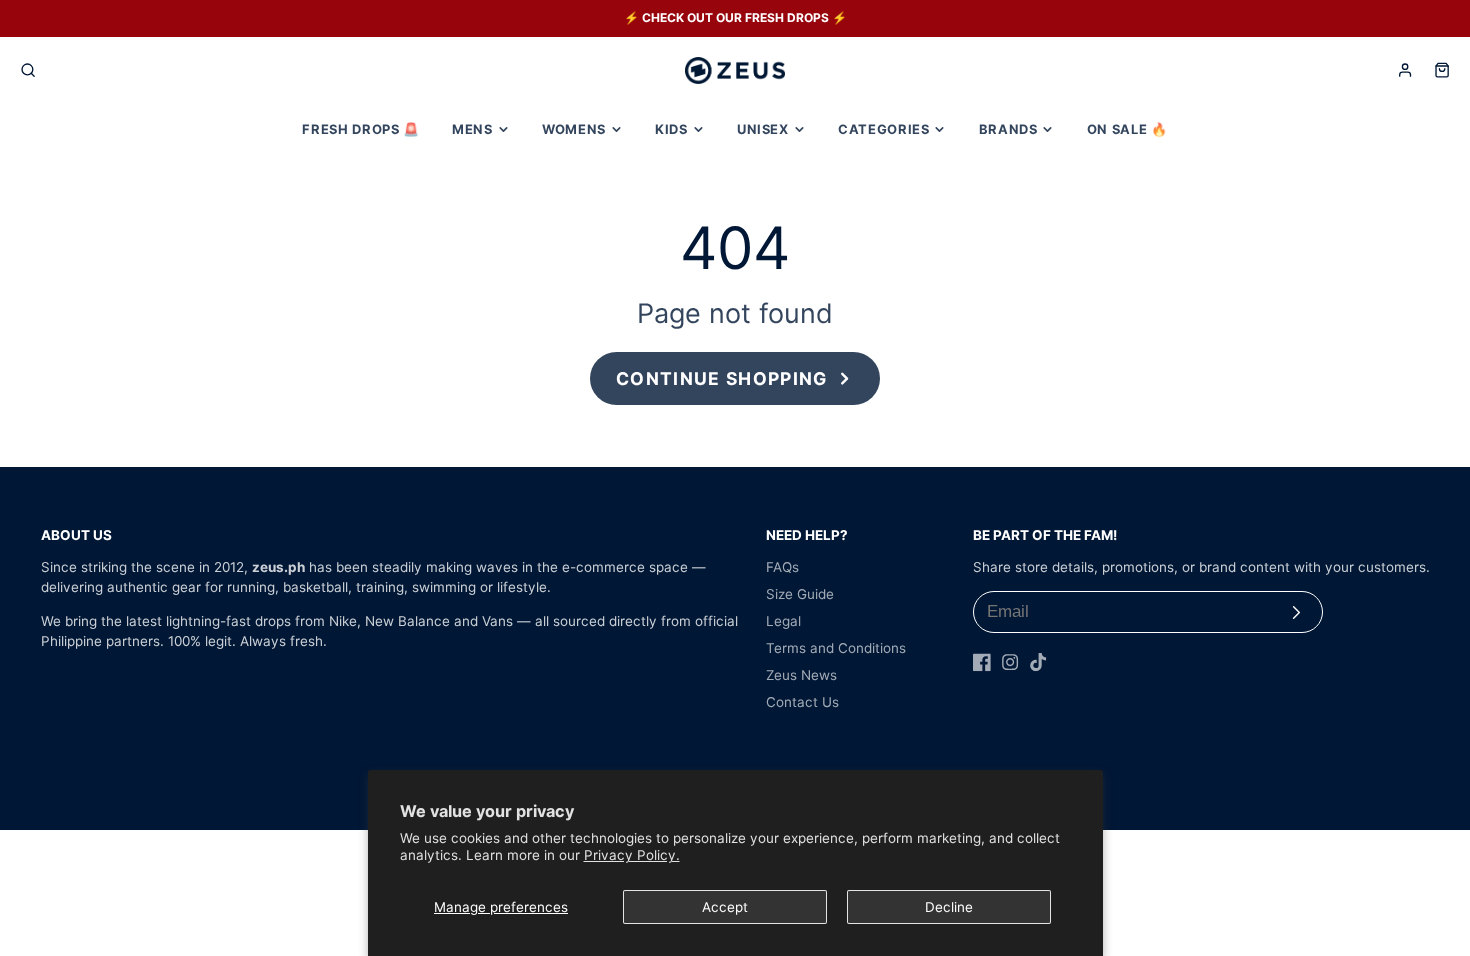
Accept (725, 907)
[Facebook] (982, 662)
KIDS (671, 129)
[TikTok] (1038, 662)
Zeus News (801, 675)
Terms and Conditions (836, 648)
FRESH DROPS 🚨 (360, 129)
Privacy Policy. (632, 855)
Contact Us (802, 702)
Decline (949, 907)
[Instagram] (1010, 662)
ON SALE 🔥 (1127, 129)
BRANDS (1008, 129)
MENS (472, 129)
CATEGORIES (883, 129)
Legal (783, 621)
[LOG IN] (1405, 70)
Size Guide (800, 594)
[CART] (1442, 70)
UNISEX (763, 129)
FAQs (782, 567)
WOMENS (574, 129)
